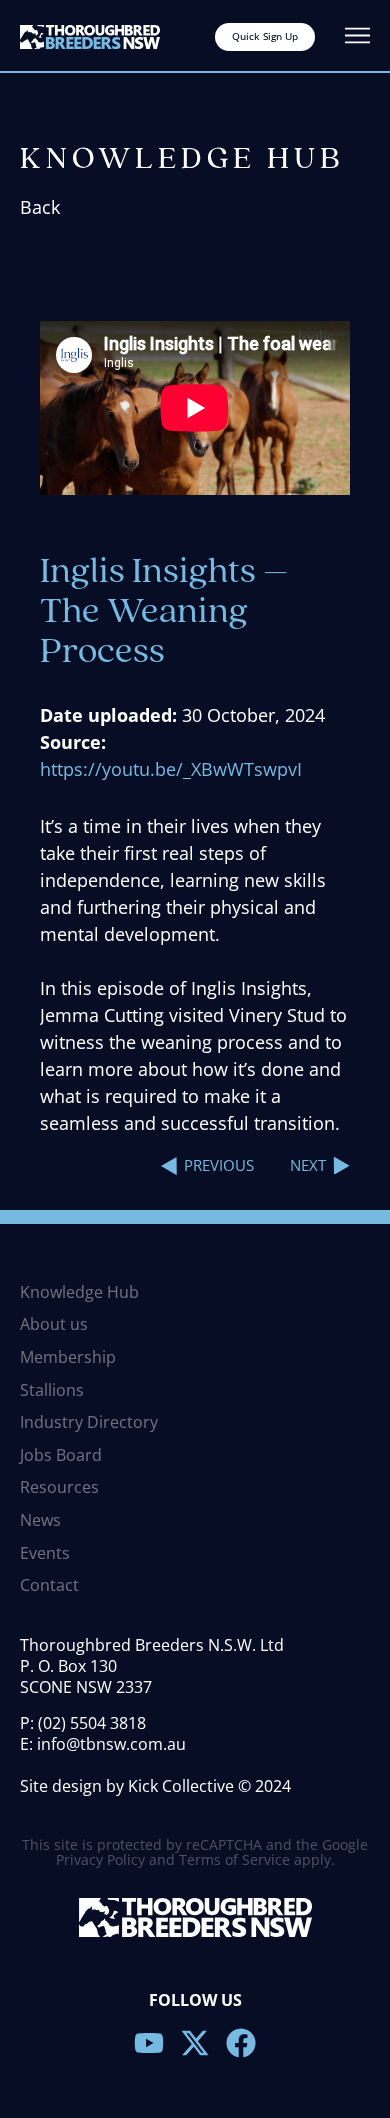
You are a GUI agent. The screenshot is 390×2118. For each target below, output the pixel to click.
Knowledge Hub (79, 1293)
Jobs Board (61, 1456)
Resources (59, 1488)
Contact (49, 1586)
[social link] (149, 2043)
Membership (68, 1358)
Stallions (52, 1391)
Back (40, 207)
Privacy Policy (100, 1859)
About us (54, 1325)
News (40, 1521)
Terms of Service (234, 1859)
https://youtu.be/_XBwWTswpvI (171, 769)
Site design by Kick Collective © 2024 (155, 1786)
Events (45, 1554)
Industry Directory (89, 1423)
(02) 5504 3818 (92, 1723)
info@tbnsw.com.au (111, 1744)
